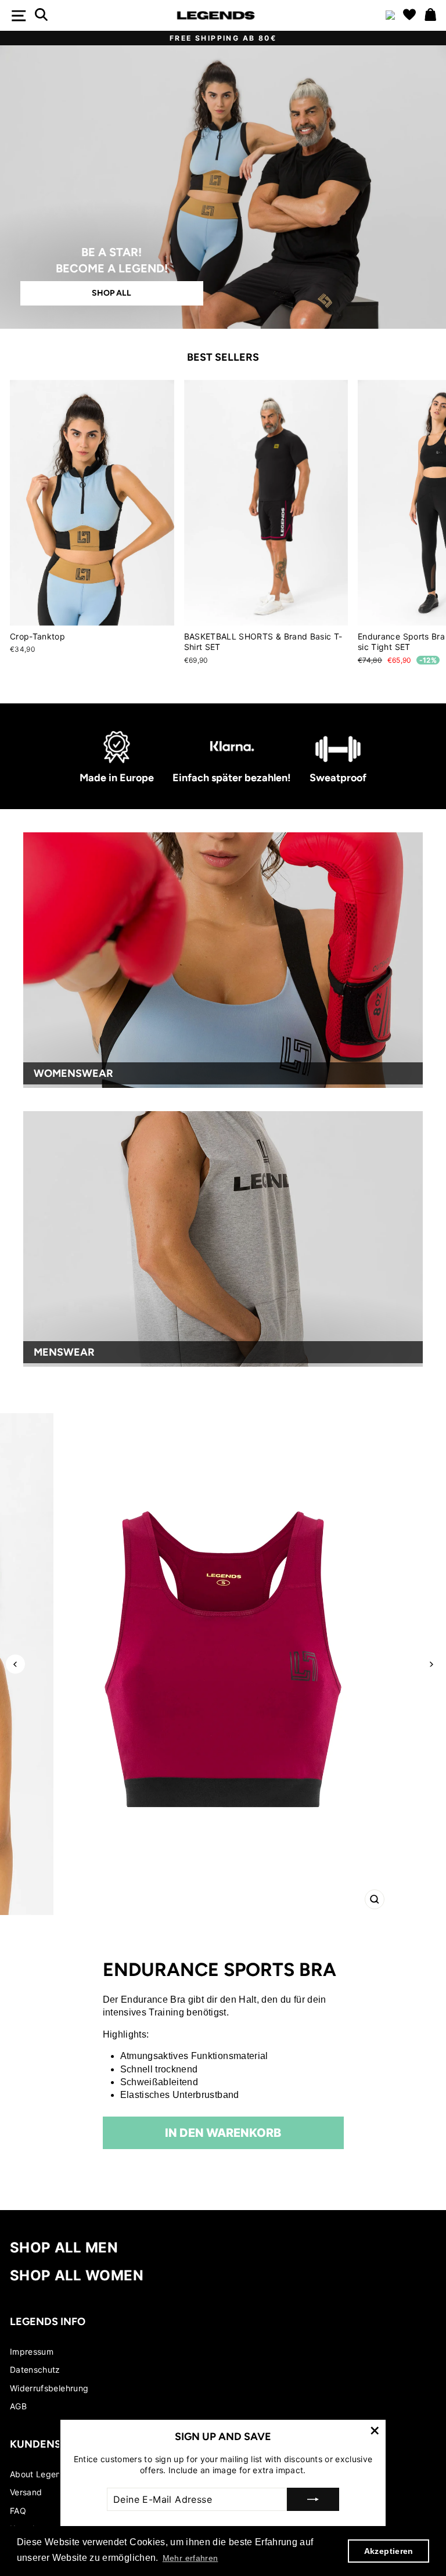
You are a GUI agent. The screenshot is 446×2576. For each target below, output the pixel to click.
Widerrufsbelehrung (49, 2388)
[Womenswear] (223, 960)
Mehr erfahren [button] (190, 2558)
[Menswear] (223, 1239)
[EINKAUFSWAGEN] (430, 15)
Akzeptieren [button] (389, 2551)
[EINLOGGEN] (390, 16)
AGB (18, 2406)
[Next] (431, 1664)
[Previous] (15, 1664)
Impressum (32, 2352)
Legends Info (48, 2322)
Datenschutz (35, 2370)
